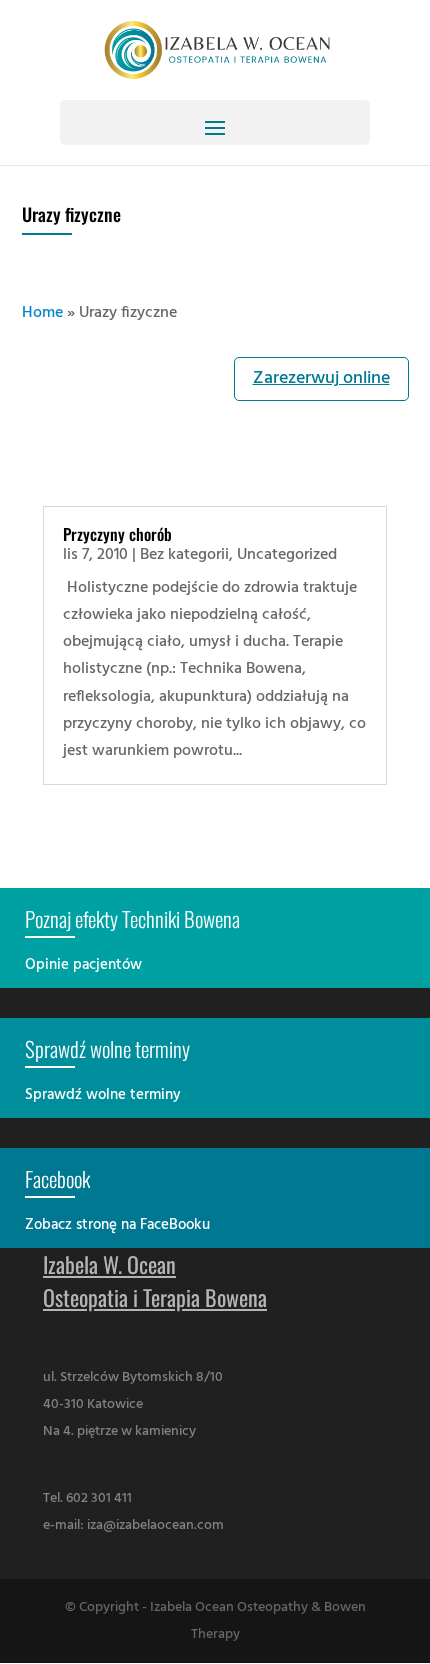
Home (42, 313)
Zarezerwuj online (321, 378)
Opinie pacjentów (83, 965)
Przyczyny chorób (117, 534)
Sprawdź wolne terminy (103, 1095)
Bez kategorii (184, 555)
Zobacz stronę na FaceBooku (117, 1225)
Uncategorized (287, 555)
